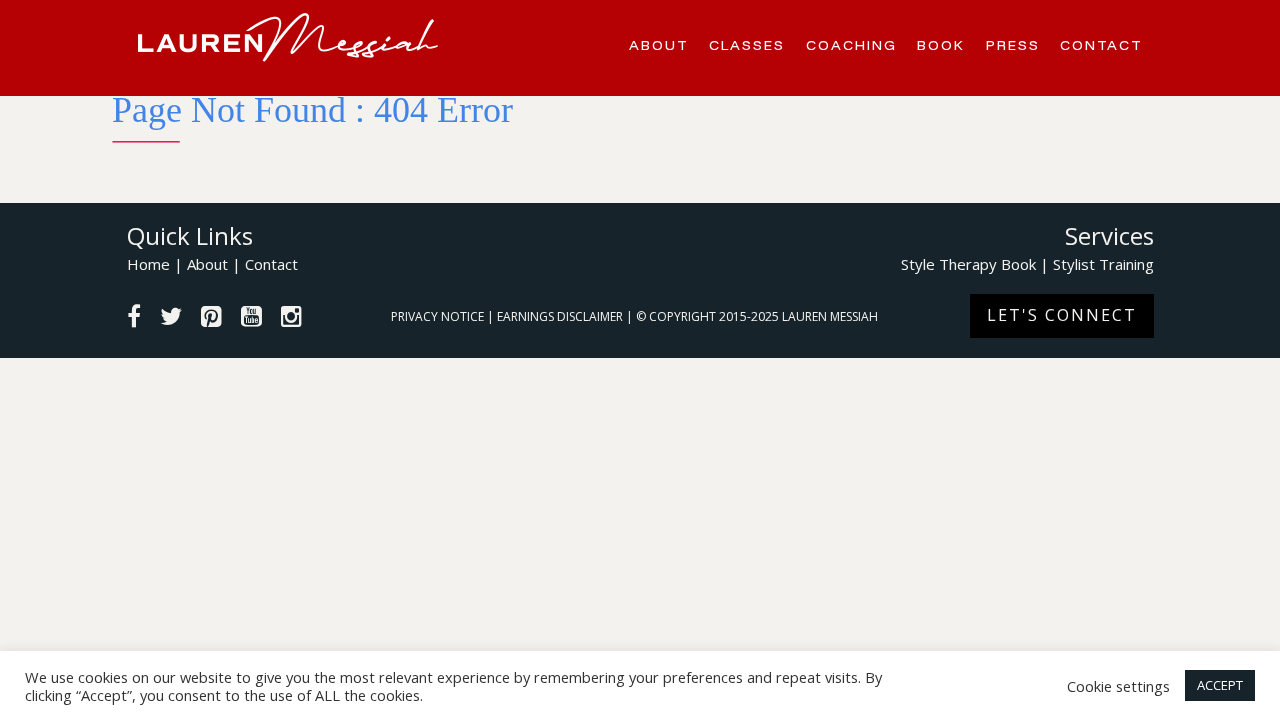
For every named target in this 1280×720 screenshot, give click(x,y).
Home (148, 264)
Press (1013, 45)
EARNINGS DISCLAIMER (561, 316)
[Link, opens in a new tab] (134, 319)
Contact (1101, 45)
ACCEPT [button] (1220, 685)
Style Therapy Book (968, 264)
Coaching (851, 45)
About (659, 45)
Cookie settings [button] (1118, 686)
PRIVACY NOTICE (439, 316)
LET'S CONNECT (1062, 315)
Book (941, 45)
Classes (747, 45)
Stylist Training (1103, 264)
